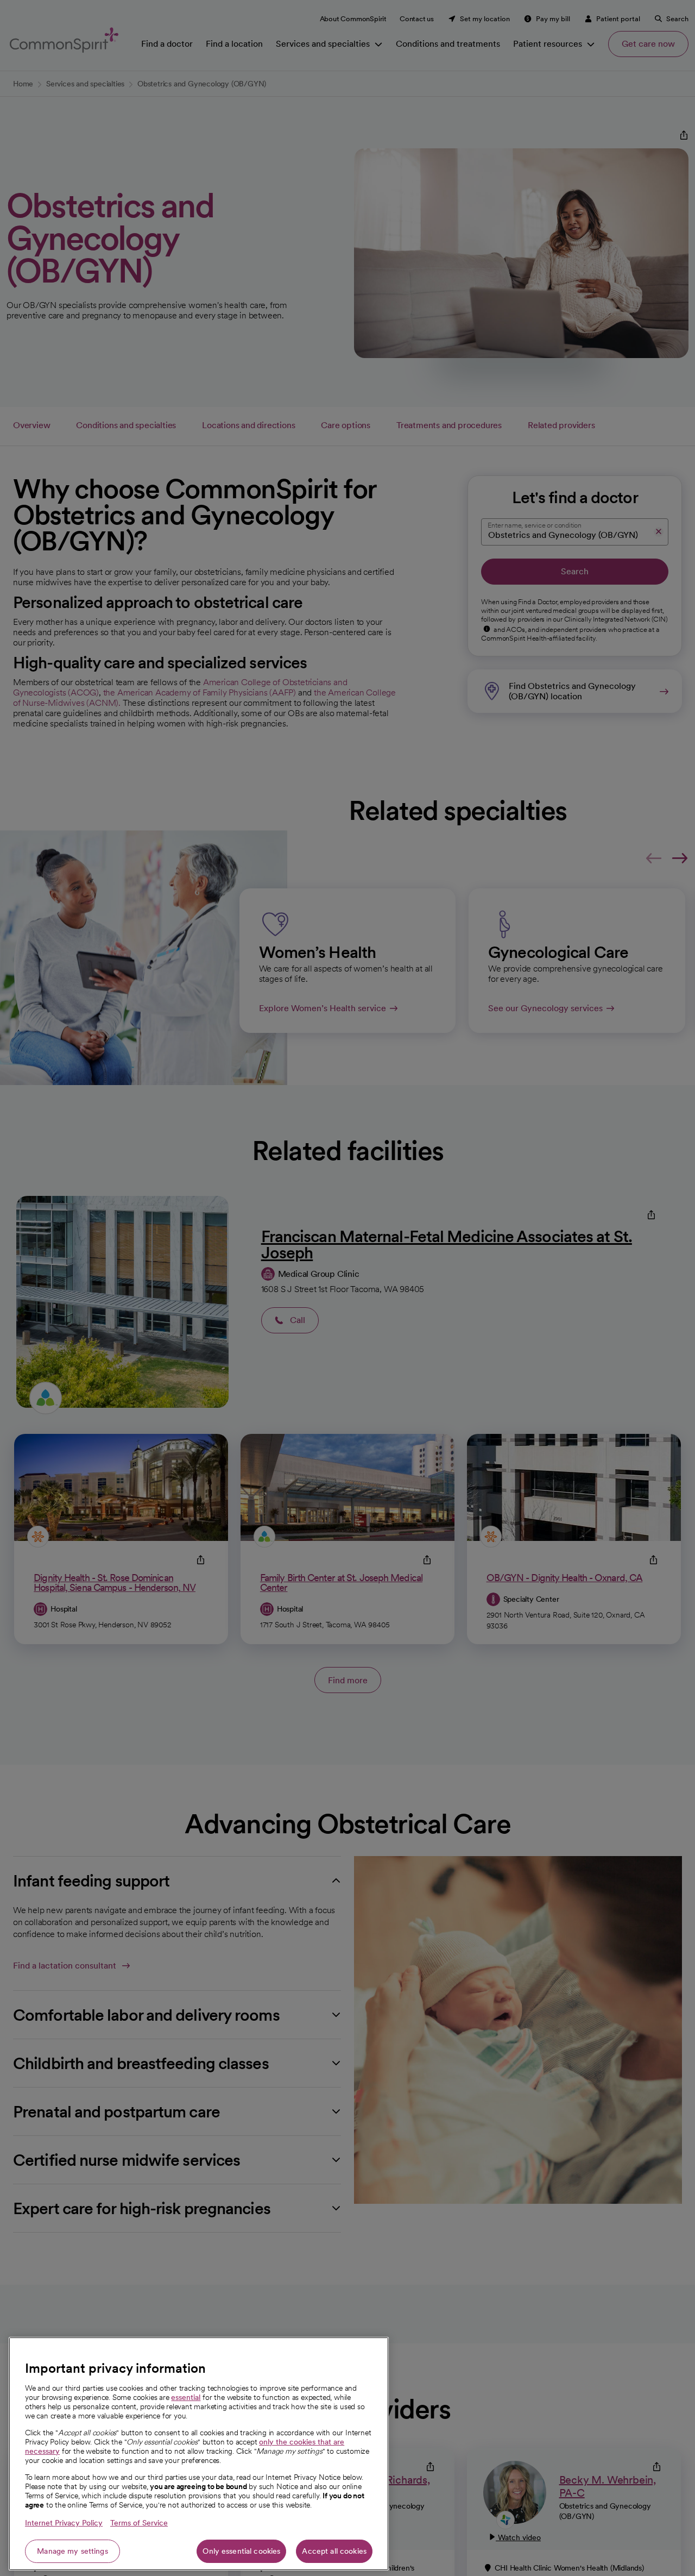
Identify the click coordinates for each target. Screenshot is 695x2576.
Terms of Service (139, 2523)
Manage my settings (72, 2551)
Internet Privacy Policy (64, 2523)
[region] (199, 2454)
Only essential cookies (241, 2551)
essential (186, 2397)
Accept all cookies (334, 2551)
